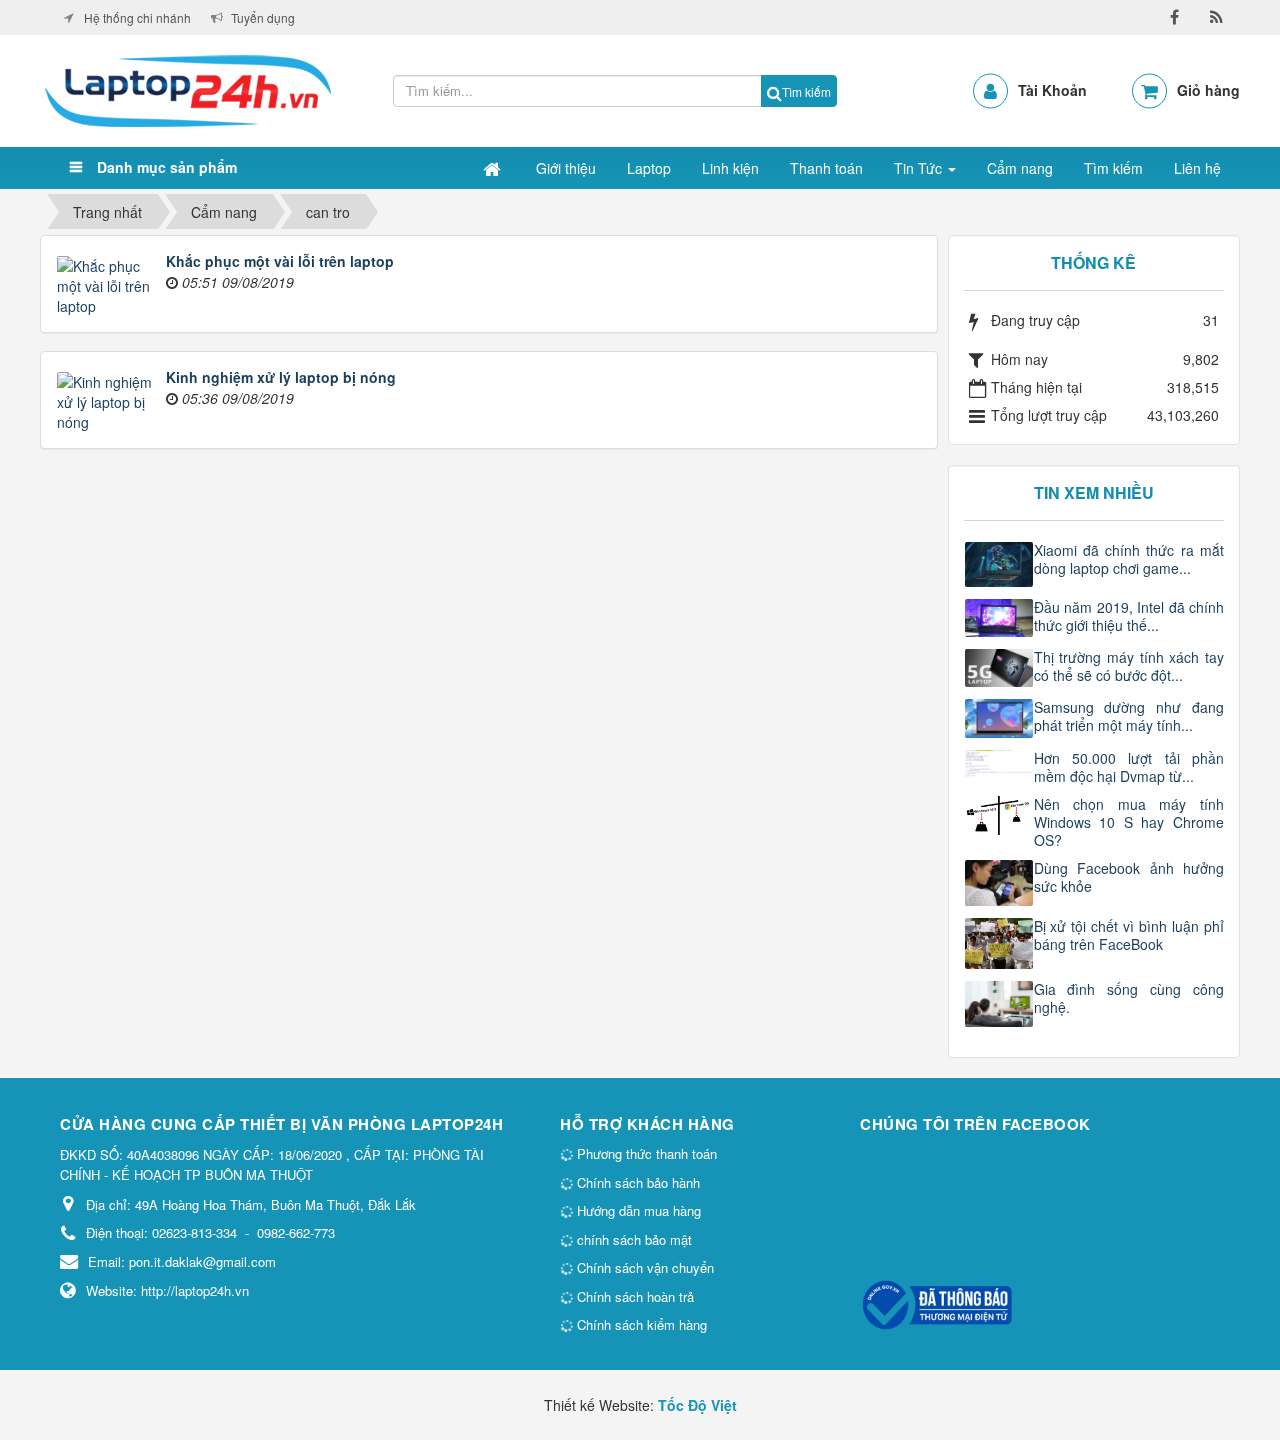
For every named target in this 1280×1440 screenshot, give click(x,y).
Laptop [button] (649, 168)
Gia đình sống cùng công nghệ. (1129, 998)
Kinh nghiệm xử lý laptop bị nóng (281, 377)
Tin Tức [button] (920, 168)
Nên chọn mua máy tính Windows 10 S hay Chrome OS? (1129, 822)
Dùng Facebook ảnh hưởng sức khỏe (1129, 877)
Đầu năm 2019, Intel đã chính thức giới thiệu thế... (1129, 616)
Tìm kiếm (806, 91)
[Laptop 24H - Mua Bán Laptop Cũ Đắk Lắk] (188, 89)
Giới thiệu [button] (566, 168)
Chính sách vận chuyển (643, 1267)
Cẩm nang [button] (1020, 168)
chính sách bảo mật (632, 1239)
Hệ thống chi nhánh (137, 17)
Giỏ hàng (1208, 90)
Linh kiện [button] (730, 168)
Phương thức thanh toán (645, 1153)
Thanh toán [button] (826, 168)
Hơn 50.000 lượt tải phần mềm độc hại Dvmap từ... (1129, 767)
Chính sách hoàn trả (633, 1296)
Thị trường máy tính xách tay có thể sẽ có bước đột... (1129, 666)
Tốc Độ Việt (697, 1405)
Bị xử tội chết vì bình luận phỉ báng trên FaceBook (1129, 935)
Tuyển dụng (263, 17)
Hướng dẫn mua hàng (637, 1210)
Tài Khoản (1052, 90)
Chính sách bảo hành (636, 1182)
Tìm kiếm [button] (1113, 168)
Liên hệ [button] (1197, 168)
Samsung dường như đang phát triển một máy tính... (1129, 716)
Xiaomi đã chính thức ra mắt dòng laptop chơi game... (1129, 559)
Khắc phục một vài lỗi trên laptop (280, 261)
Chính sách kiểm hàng (640, 1324)
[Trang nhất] (494, 168)
